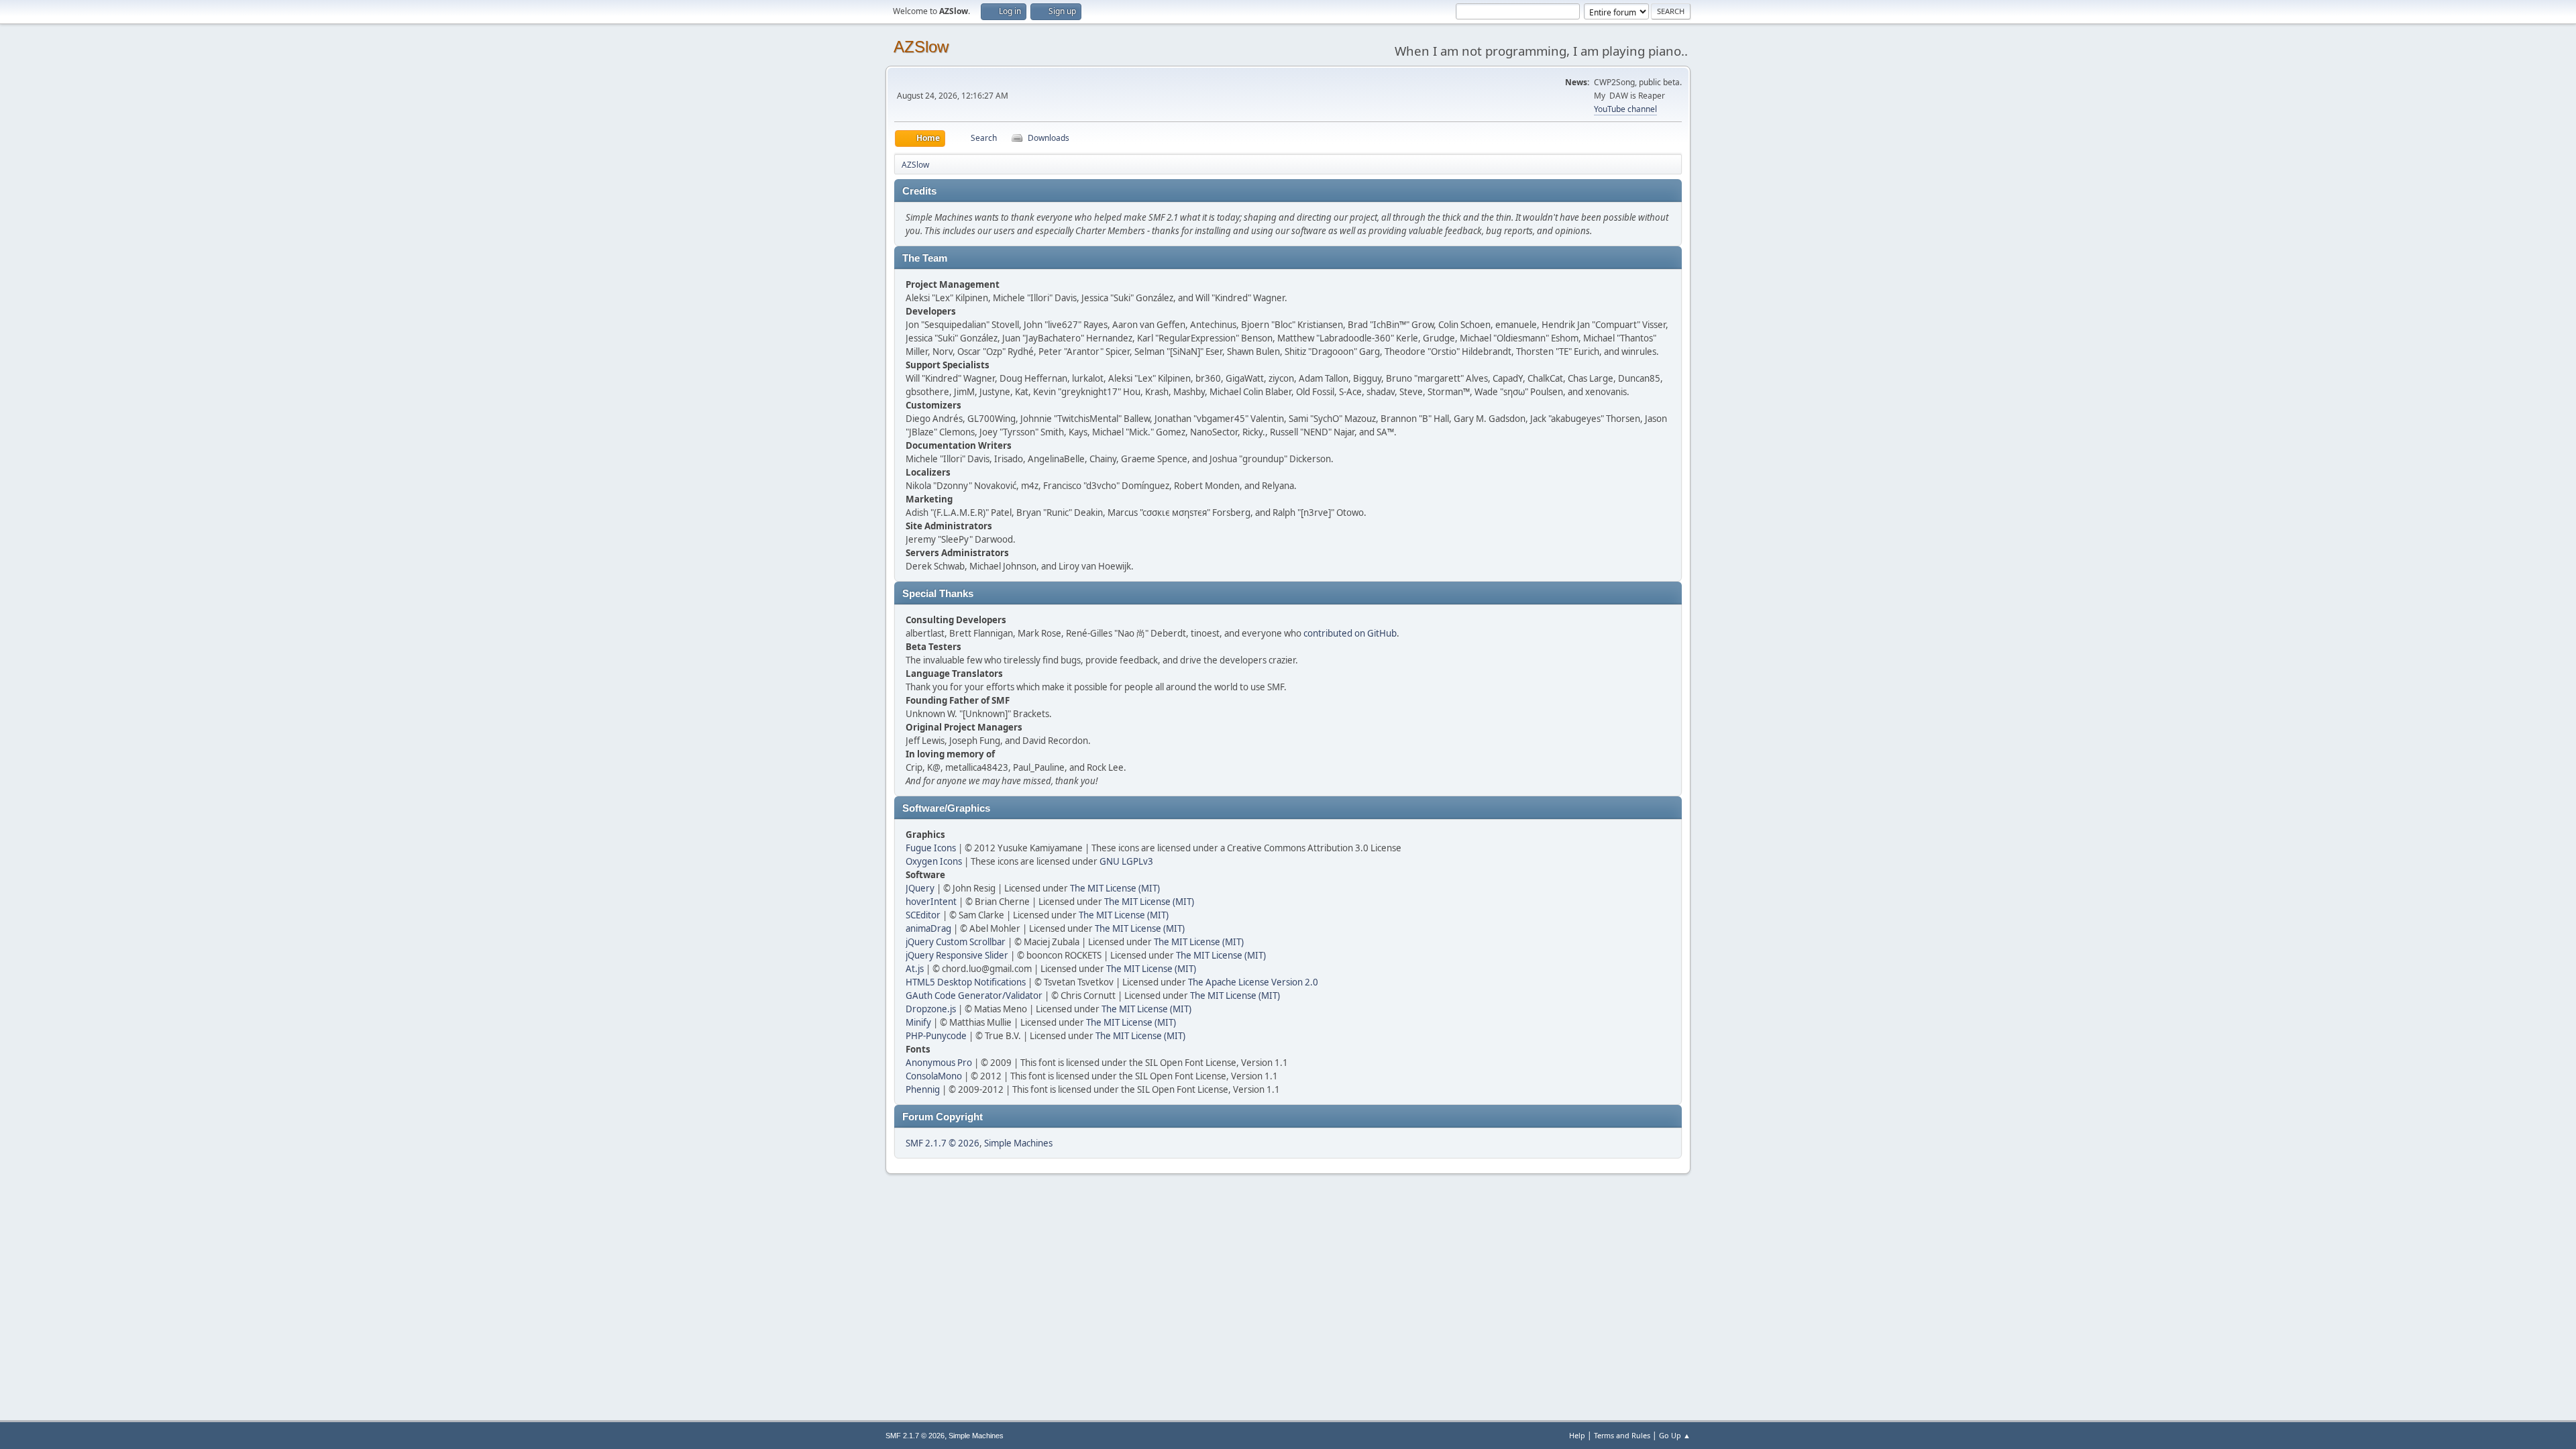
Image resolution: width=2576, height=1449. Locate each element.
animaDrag (928, 928)
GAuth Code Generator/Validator (974, 996)
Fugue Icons (931, 848)
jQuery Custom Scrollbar (956, 942)
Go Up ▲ (1675, 1435)
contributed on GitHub (1350, 633)
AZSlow (921, 47)
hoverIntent (931, 902)
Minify (918, 1022)
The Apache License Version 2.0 (1253, 982)
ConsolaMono (934, 1076)
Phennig (923, 1089)
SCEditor (923, 915)
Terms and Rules (1622, 1435)
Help (1577, 1435)
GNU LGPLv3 (1126, 861)
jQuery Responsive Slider (957, 955)
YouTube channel (1625, 109)
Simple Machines (1018, 1143)
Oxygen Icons (934, 861)
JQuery (920, 888)
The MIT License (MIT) (1115, 888)
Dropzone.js (931, 1009)
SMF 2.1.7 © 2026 (943, 1143)
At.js (915, 969)
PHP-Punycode (936, 1036)
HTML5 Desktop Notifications (966, 982)
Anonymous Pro (939, 1063)
